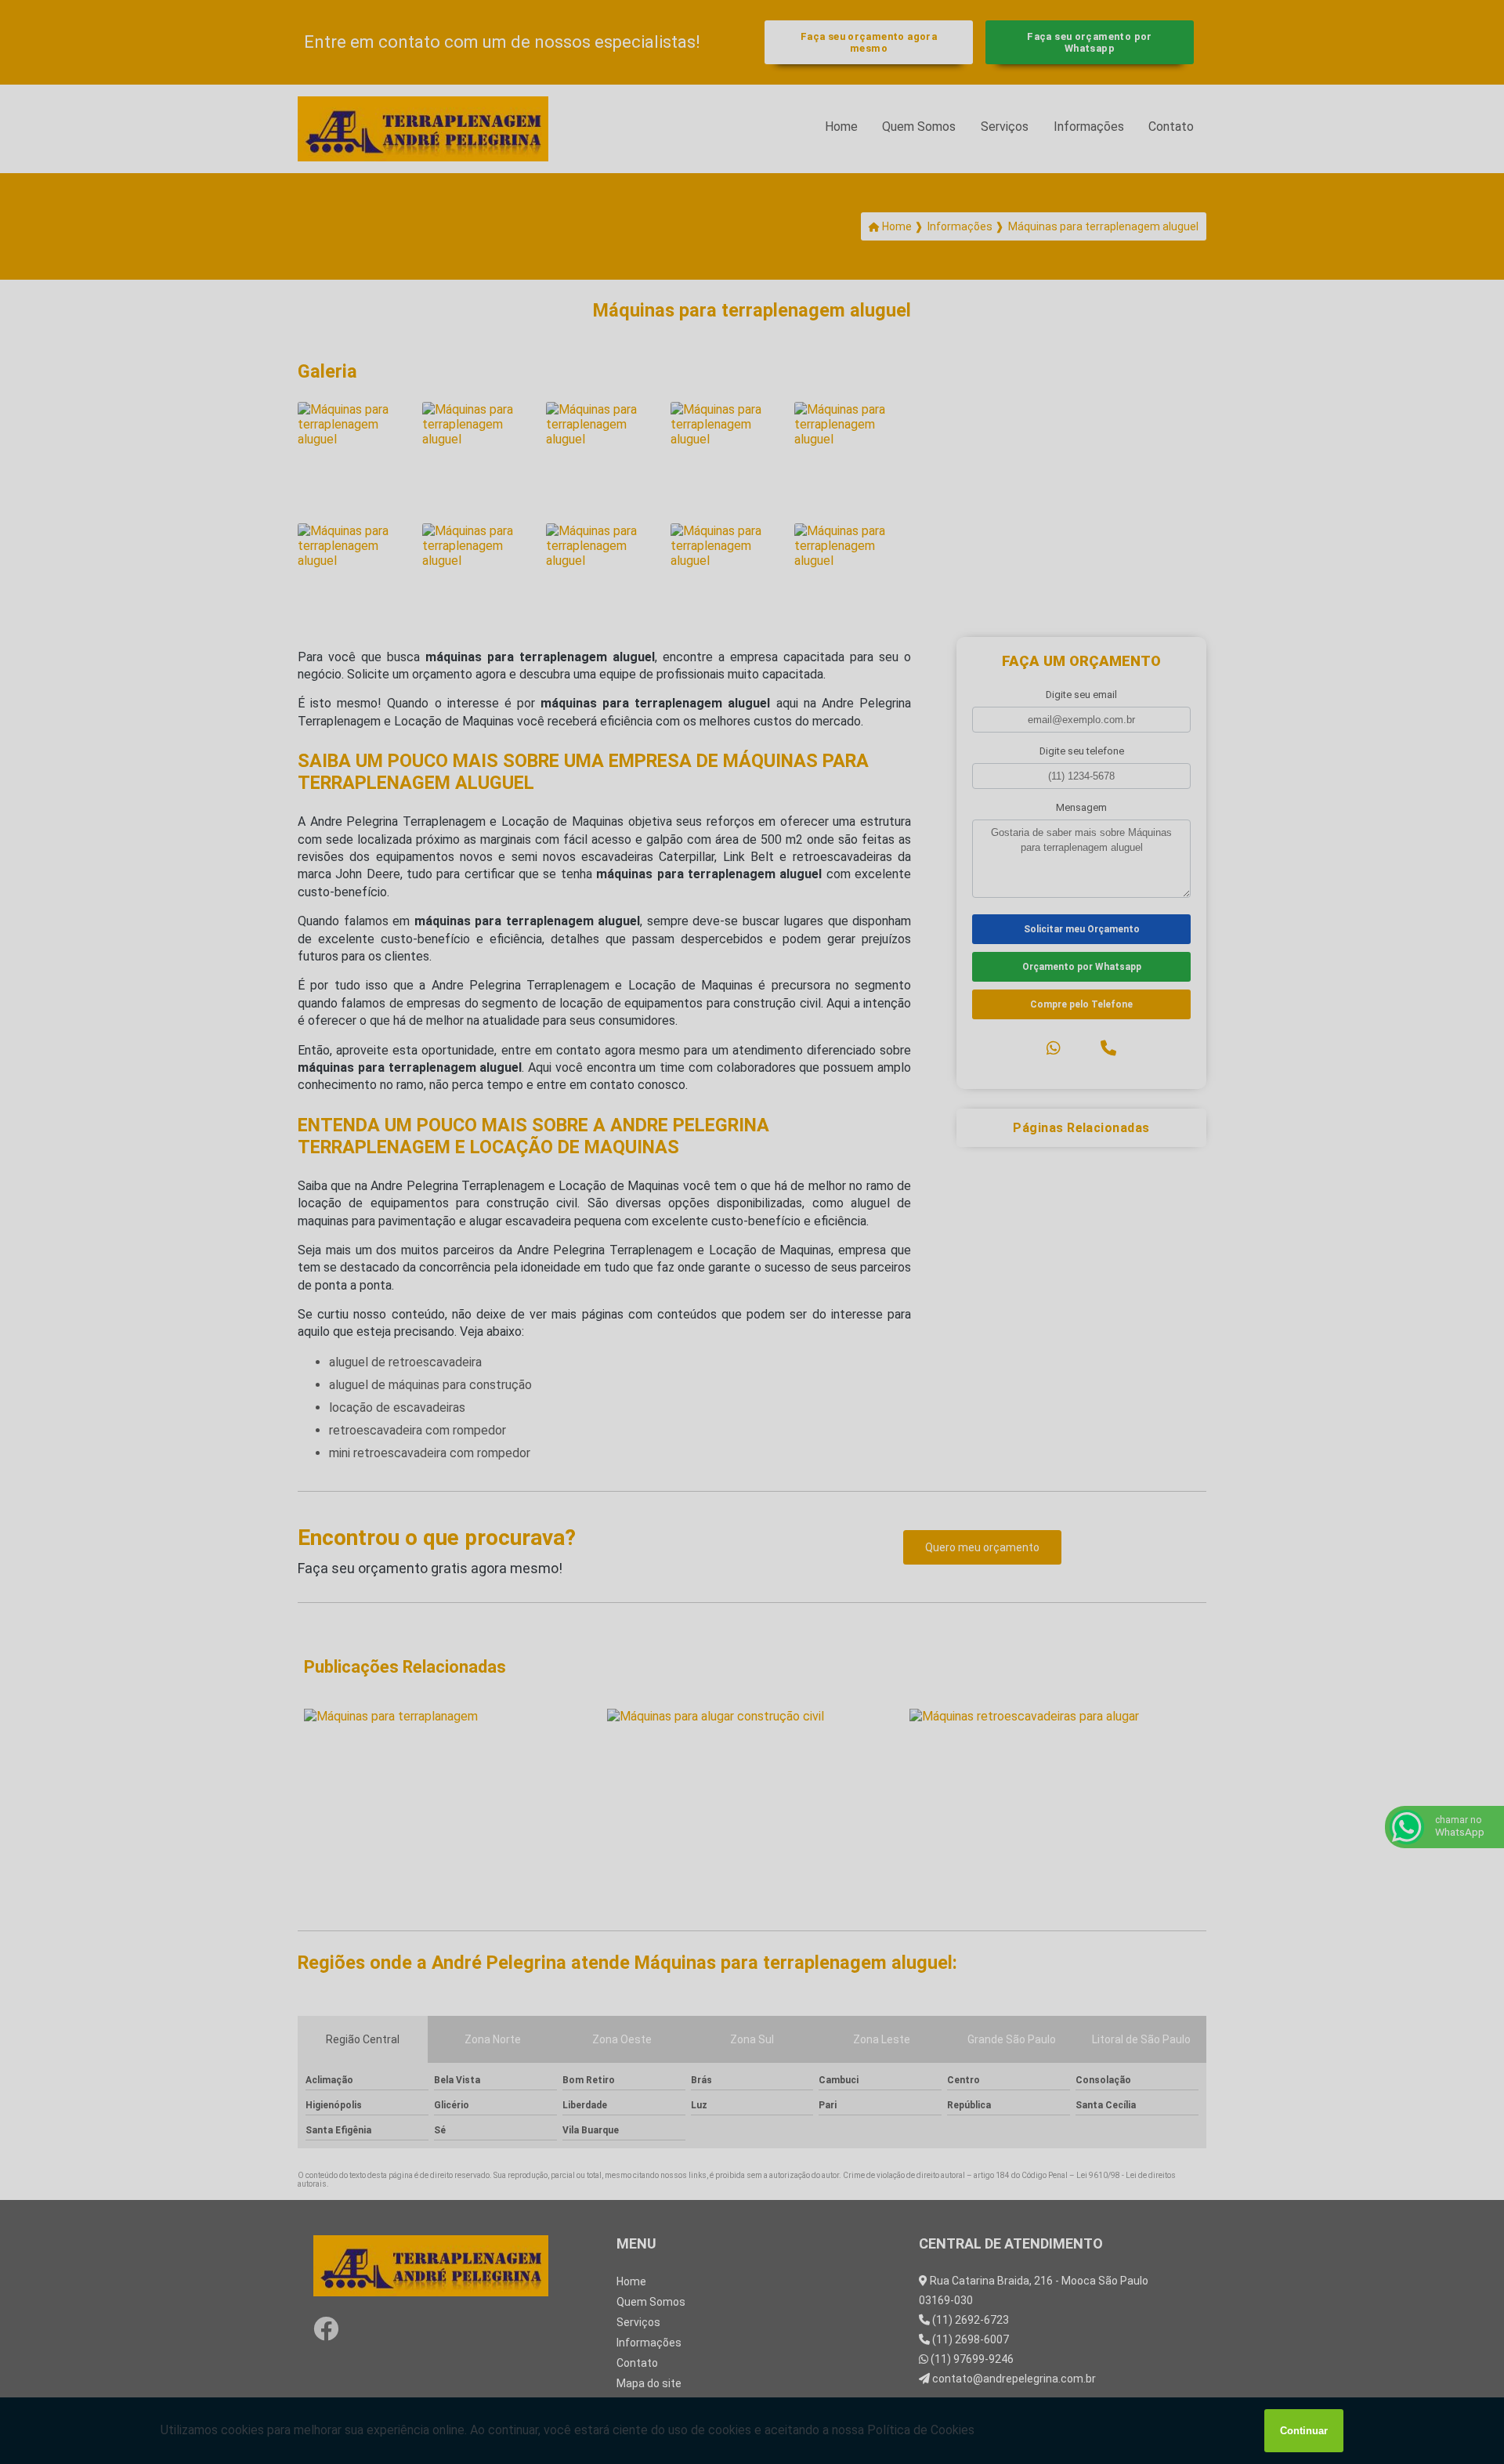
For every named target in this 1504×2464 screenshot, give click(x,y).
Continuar (1304, 2431)
